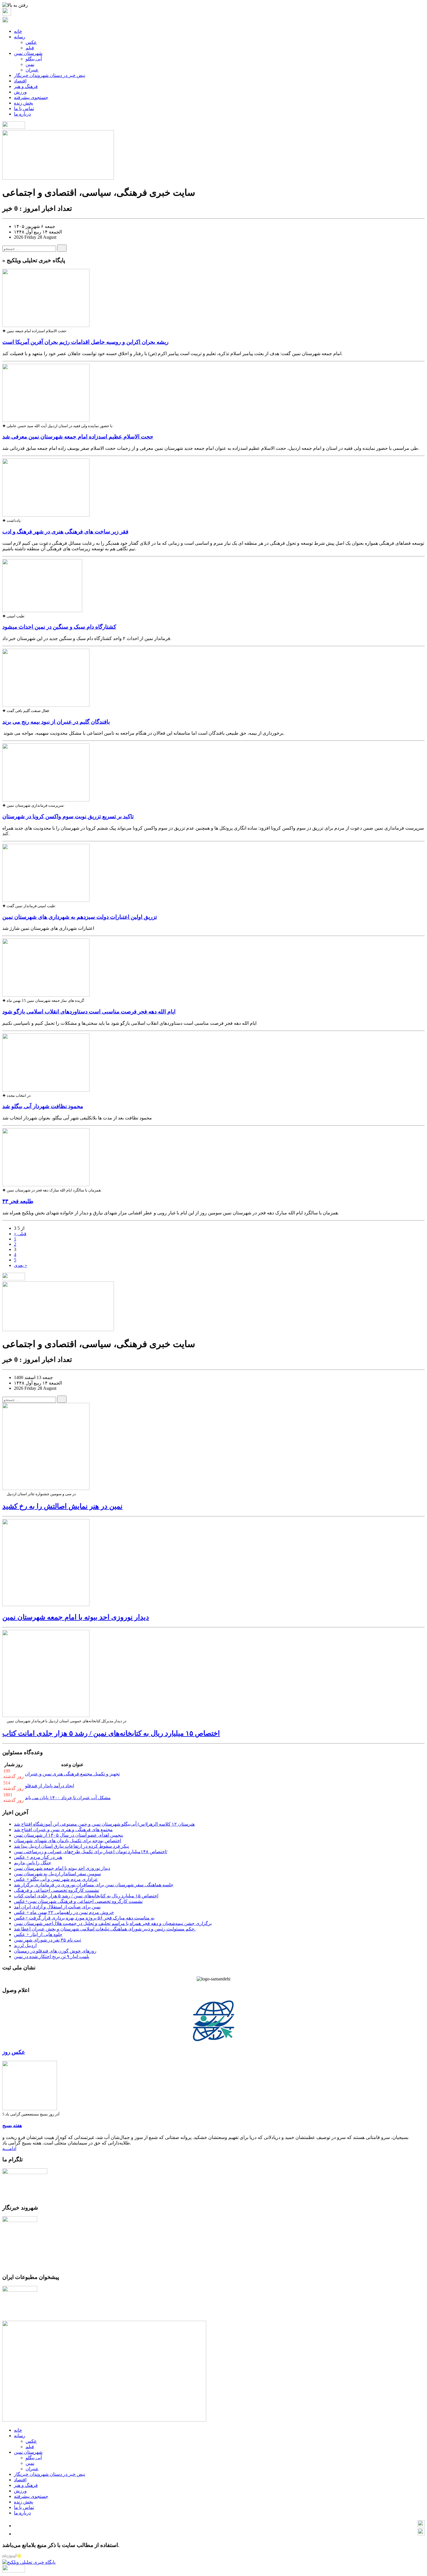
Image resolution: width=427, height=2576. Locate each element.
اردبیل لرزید (25, 1945)
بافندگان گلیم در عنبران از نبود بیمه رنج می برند (56, 722)
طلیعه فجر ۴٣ (18, 1201)
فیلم (30, 48)
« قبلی (20, 1234)
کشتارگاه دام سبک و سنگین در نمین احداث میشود (59, 627)
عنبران (32, 70)
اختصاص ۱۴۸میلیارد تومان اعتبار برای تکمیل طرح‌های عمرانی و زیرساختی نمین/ (91, 1852)
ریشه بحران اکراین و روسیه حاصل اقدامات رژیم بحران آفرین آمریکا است (85, 342)
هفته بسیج (12, 2125)
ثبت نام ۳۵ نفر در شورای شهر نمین (47, 1940)
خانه (18, 31)
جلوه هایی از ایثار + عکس (38, 1934)
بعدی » (20, 1265)
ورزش (20, 92)
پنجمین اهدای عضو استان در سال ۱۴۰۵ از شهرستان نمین (69, 1835)
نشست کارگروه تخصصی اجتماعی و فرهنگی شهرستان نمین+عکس (78, 1901)
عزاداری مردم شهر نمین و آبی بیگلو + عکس (56, 1879)
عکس (31, 42)
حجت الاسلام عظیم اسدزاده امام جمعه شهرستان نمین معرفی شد (78, 437)
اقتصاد (20, 81)
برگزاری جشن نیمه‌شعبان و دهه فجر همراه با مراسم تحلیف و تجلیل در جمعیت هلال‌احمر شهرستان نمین (113, 1923)
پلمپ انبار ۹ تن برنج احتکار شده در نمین (52, 1956)
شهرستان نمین (28, 53)
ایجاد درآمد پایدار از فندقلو (50, 1786)
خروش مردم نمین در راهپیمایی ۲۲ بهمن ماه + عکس (64, 1912)
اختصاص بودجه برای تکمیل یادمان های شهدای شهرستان (68, 1841)
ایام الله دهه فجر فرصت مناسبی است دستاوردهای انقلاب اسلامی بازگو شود (89, 1012)
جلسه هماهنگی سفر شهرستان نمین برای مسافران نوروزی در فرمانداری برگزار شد (94, 1885)
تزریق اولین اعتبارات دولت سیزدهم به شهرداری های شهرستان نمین (80, 917)
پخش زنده (24, 103)
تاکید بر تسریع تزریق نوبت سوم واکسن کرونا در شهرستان (68, 816)
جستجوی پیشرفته (31, 97)
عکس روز (14, 2052)
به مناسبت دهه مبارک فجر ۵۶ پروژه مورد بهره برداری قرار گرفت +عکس (84, 1918)
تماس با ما (24, 108)
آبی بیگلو (34, 59)
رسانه (20, 37)
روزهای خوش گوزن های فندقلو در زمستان (55, 1951)
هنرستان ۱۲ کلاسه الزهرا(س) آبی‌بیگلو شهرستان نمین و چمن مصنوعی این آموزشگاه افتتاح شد (104, 1824)
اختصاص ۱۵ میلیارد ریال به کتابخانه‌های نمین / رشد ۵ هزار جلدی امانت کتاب (111, 1733)
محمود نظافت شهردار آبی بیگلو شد (43, 1106)
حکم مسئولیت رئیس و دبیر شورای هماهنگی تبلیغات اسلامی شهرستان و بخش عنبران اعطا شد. (105, 1929)
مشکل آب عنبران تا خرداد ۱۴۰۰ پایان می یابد (68, 1798)
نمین (30, 64)
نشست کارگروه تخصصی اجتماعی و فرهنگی (56, 1890)
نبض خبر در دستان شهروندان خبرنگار (50, 75)
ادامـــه (9, 2148)
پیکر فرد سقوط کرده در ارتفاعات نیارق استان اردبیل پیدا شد (71, 1846)
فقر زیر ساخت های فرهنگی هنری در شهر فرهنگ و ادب (65, 532)
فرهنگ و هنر (26, 86)
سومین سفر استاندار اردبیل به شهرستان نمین (57, 1874)
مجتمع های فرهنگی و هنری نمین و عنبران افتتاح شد (63, 1830)
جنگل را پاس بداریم (33, 1863)
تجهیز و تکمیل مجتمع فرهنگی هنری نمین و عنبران (72, 1774)
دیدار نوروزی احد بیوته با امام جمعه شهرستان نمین (76, 1617)
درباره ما (22, 114)
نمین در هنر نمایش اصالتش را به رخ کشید (62, 1506)
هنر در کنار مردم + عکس (38, 1857)
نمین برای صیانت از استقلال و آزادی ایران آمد (57, 1907)
